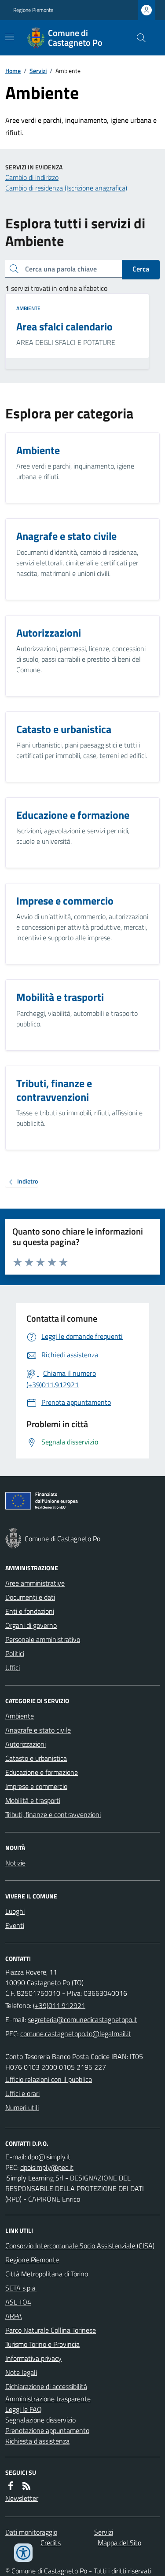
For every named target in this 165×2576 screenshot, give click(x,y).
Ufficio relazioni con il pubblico (49, 2079)
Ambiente (28, 308)
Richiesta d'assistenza (37, 2441)
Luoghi (15, 1911)
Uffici (13, 1667)
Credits (51, 2543)
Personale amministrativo (43, 1639)
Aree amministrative (35, 1583)
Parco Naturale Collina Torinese (51, 2330)
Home (13, 71)
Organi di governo (31, 1625)
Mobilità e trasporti (33, 1800)
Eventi (15, 1925)
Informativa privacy (33, 2358)
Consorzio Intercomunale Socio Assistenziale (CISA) (80, 2246)
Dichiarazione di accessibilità (46, 2386)
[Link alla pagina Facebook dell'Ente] (11, 2486)
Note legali (21, 2372)
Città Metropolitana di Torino (47, 2274)
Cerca (141, 269)
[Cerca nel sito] (138, 38)
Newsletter (22, 2498)
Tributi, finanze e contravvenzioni (53, 1814)
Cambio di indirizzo (32, 177)
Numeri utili (22, 2107)
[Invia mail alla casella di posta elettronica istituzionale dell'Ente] (82, 2019)
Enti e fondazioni (30, 1611)
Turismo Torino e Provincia (42, 2344)
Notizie (15, 1863)
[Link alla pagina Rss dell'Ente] (26, 2486)
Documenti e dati (30, 1597)
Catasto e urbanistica (36, 1758)
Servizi (38, 71)
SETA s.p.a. (21, 2288)
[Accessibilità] (23, 2553)
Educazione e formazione (42, 1772)
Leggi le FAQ (24, 2409)
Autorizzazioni (26, 1744)
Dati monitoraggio (31, 2532)
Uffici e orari (22, 2093)
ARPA (14, 2316)
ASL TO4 (18, 2302)
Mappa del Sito (119, 2543)
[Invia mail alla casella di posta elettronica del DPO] (49, 2157)
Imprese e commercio (36, 1786)
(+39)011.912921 (59, 2005)
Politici (15, 1653)
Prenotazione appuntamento (47, 2430)
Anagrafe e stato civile (38, 1730)
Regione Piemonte (33, 10)
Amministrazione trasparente (48, 2399)
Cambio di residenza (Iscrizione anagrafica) (66, 188)
